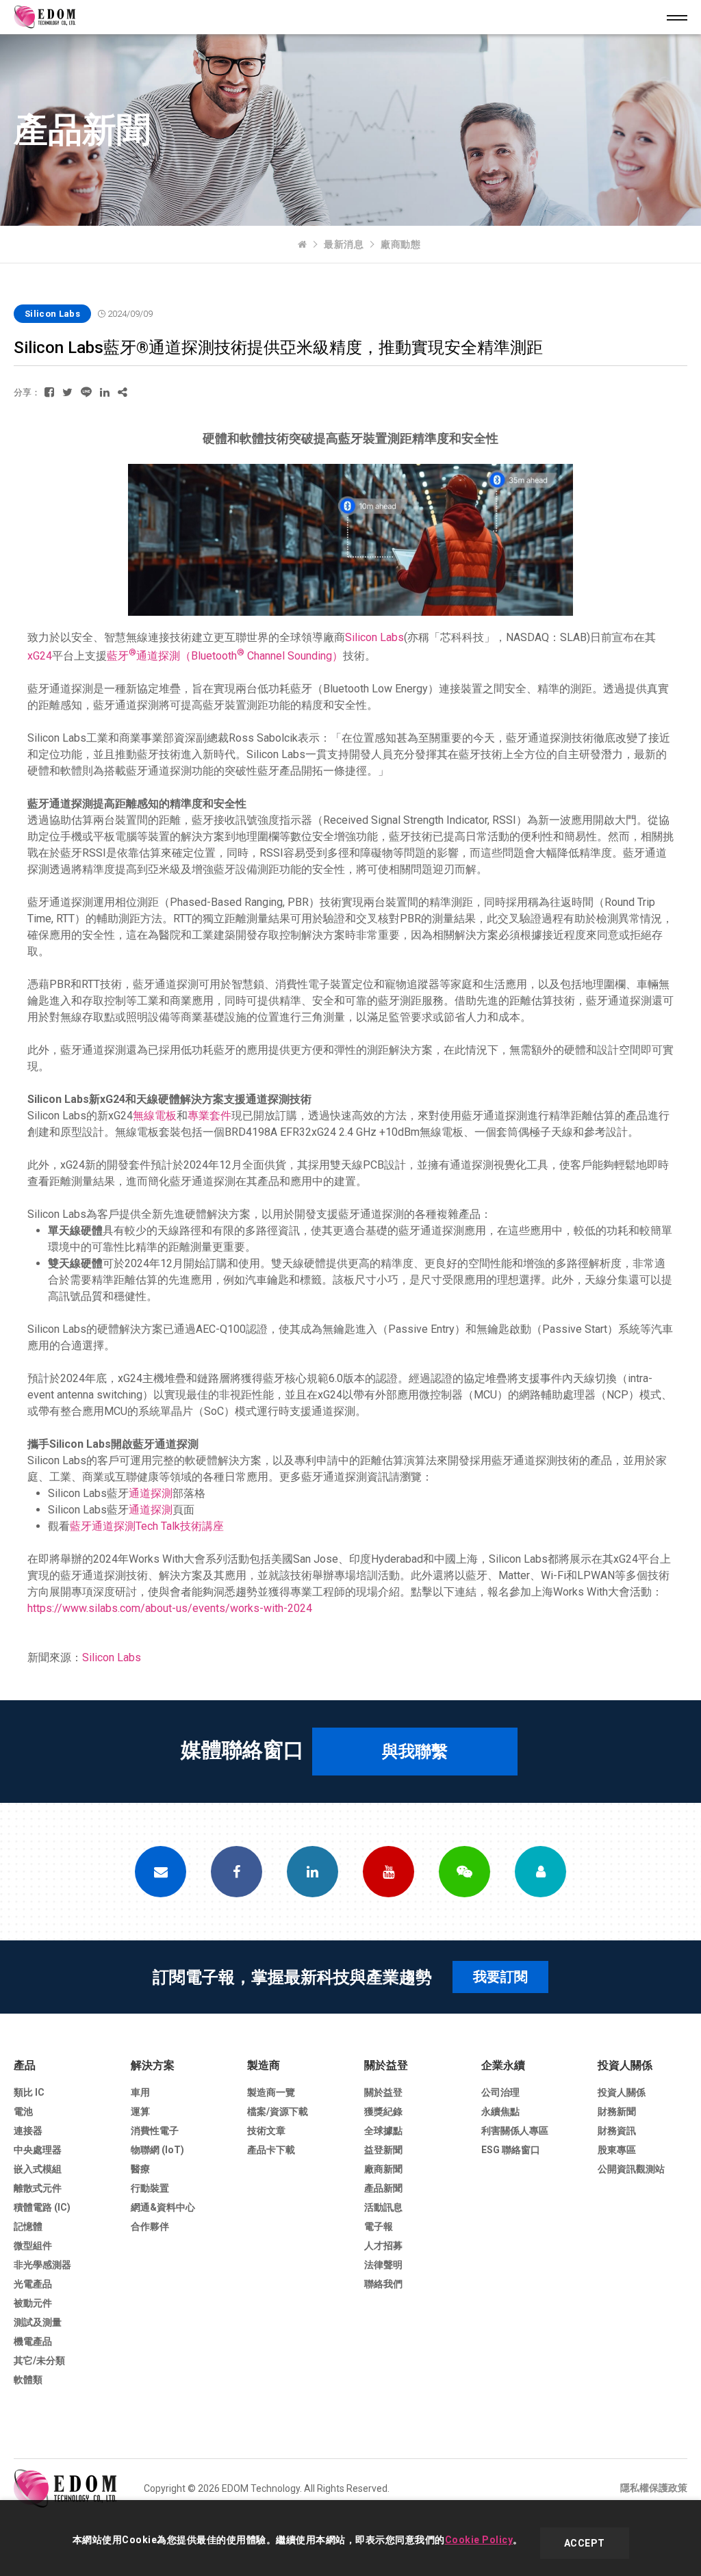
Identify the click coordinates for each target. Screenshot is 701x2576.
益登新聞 (383, 2150)
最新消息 (344, 244)
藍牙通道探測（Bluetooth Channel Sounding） (225, 656)
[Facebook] (237, 1872)
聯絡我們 (383, 2284)
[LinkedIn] (313, 1872)
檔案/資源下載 (278, 2111)
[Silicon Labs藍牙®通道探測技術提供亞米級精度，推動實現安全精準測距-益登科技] (49, 392)
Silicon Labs (374, 637)
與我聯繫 (415, 1752)
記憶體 (28, 2226)
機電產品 (33, 2341)
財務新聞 (617, 2111)
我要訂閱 (500, 1977)
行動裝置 (150, 2188)
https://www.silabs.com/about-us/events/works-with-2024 (170, 1608)
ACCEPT (585, 2543)
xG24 (40, 656)
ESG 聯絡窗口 (511, 2150)
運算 (140, 2111)
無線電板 (155, 1116)
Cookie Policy (479, 2540)
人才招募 (383, 2246)
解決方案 (153, 2065)
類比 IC (29, 2092)
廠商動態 (400, 244)
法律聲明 (383, 2265)
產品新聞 (383, 2188)
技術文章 (266, 2131)
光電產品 (33, 2284)
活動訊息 (383, 2207)
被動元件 (33, 2303)
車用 (140, 2092)
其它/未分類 (39, 2360)
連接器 (28, 2131)
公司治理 (500, 2092)
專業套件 (209, 1116)
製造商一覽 (271, 2092)
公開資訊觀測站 (631, 2169)
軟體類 (28, 2380)
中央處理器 (38, 2150)
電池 (23, 2111)
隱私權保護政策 (654, 2488)
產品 (25, 2065)
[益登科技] (303, 244)
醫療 (140, 2169)
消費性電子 (155, 2131)
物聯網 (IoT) (157, 2150)
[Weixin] (464, 1872)
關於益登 (386, 2065)
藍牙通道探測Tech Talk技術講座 (147, 1526)
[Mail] (161, 1872)
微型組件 (33, 2246)
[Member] (540, 1872)
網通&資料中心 (163, 2207)
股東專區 (617, 2150)
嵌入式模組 (38, 2169)
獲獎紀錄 (383, 2111)
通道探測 (151, 1493)
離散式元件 (38, 2188)
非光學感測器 (42, 2265)
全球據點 (383, 2131)
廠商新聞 (383, 2169)
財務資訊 (617, 2131)
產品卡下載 (271, 2150)
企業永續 (503, 2065)
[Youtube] (388, 1872)
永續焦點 (500, 2111)
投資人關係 (625, 2065)
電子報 (379, 2226)
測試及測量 (38, 2322)
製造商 (264, 2065)
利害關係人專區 (515, 2131)
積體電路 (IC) (42, 2207)
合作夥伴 (150, 2226)
